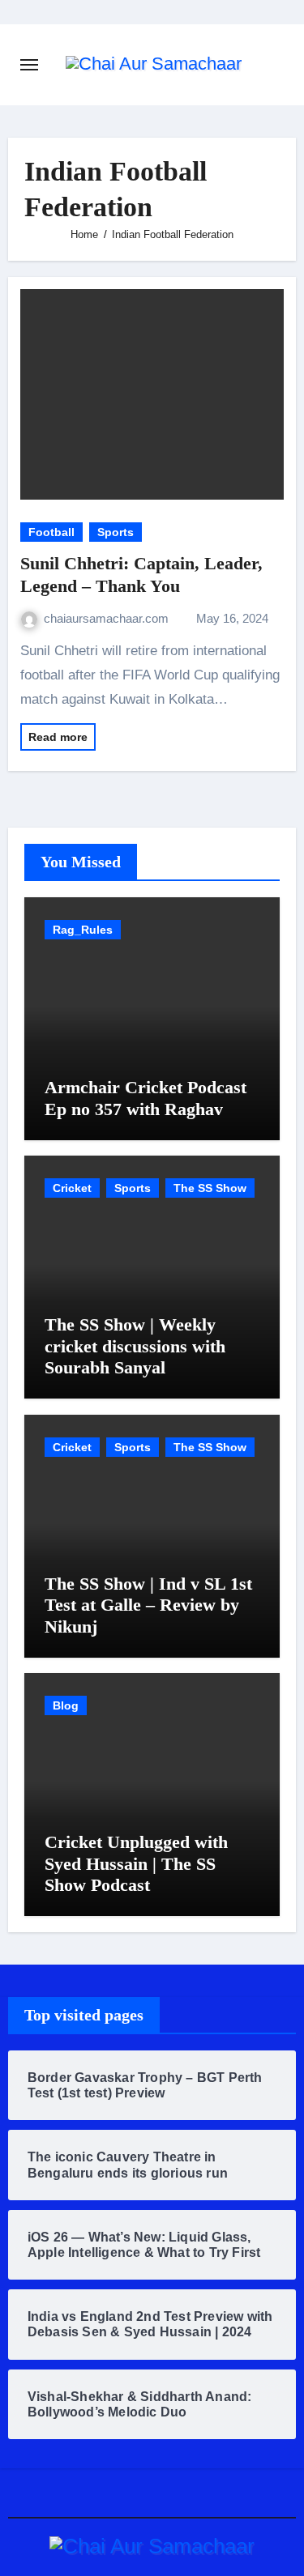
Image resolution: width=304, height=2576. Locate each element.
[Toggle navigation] (29, 65)
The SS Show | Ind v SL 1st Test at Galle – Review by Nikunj (148, 1605)
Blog (66, 1705)
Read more (58, 737)
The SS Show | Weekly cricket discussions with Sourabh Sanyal (135, 1346)
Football (51, 532)
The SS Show (210, 1188)
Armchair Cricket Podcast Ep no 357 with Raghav (146, 1098)
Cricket (72, 1188)
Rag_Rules (83, 930)
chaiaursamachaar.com (108, 618)
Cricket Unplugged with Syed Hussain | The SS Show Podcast (136, 1863)
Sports (116, 532)
